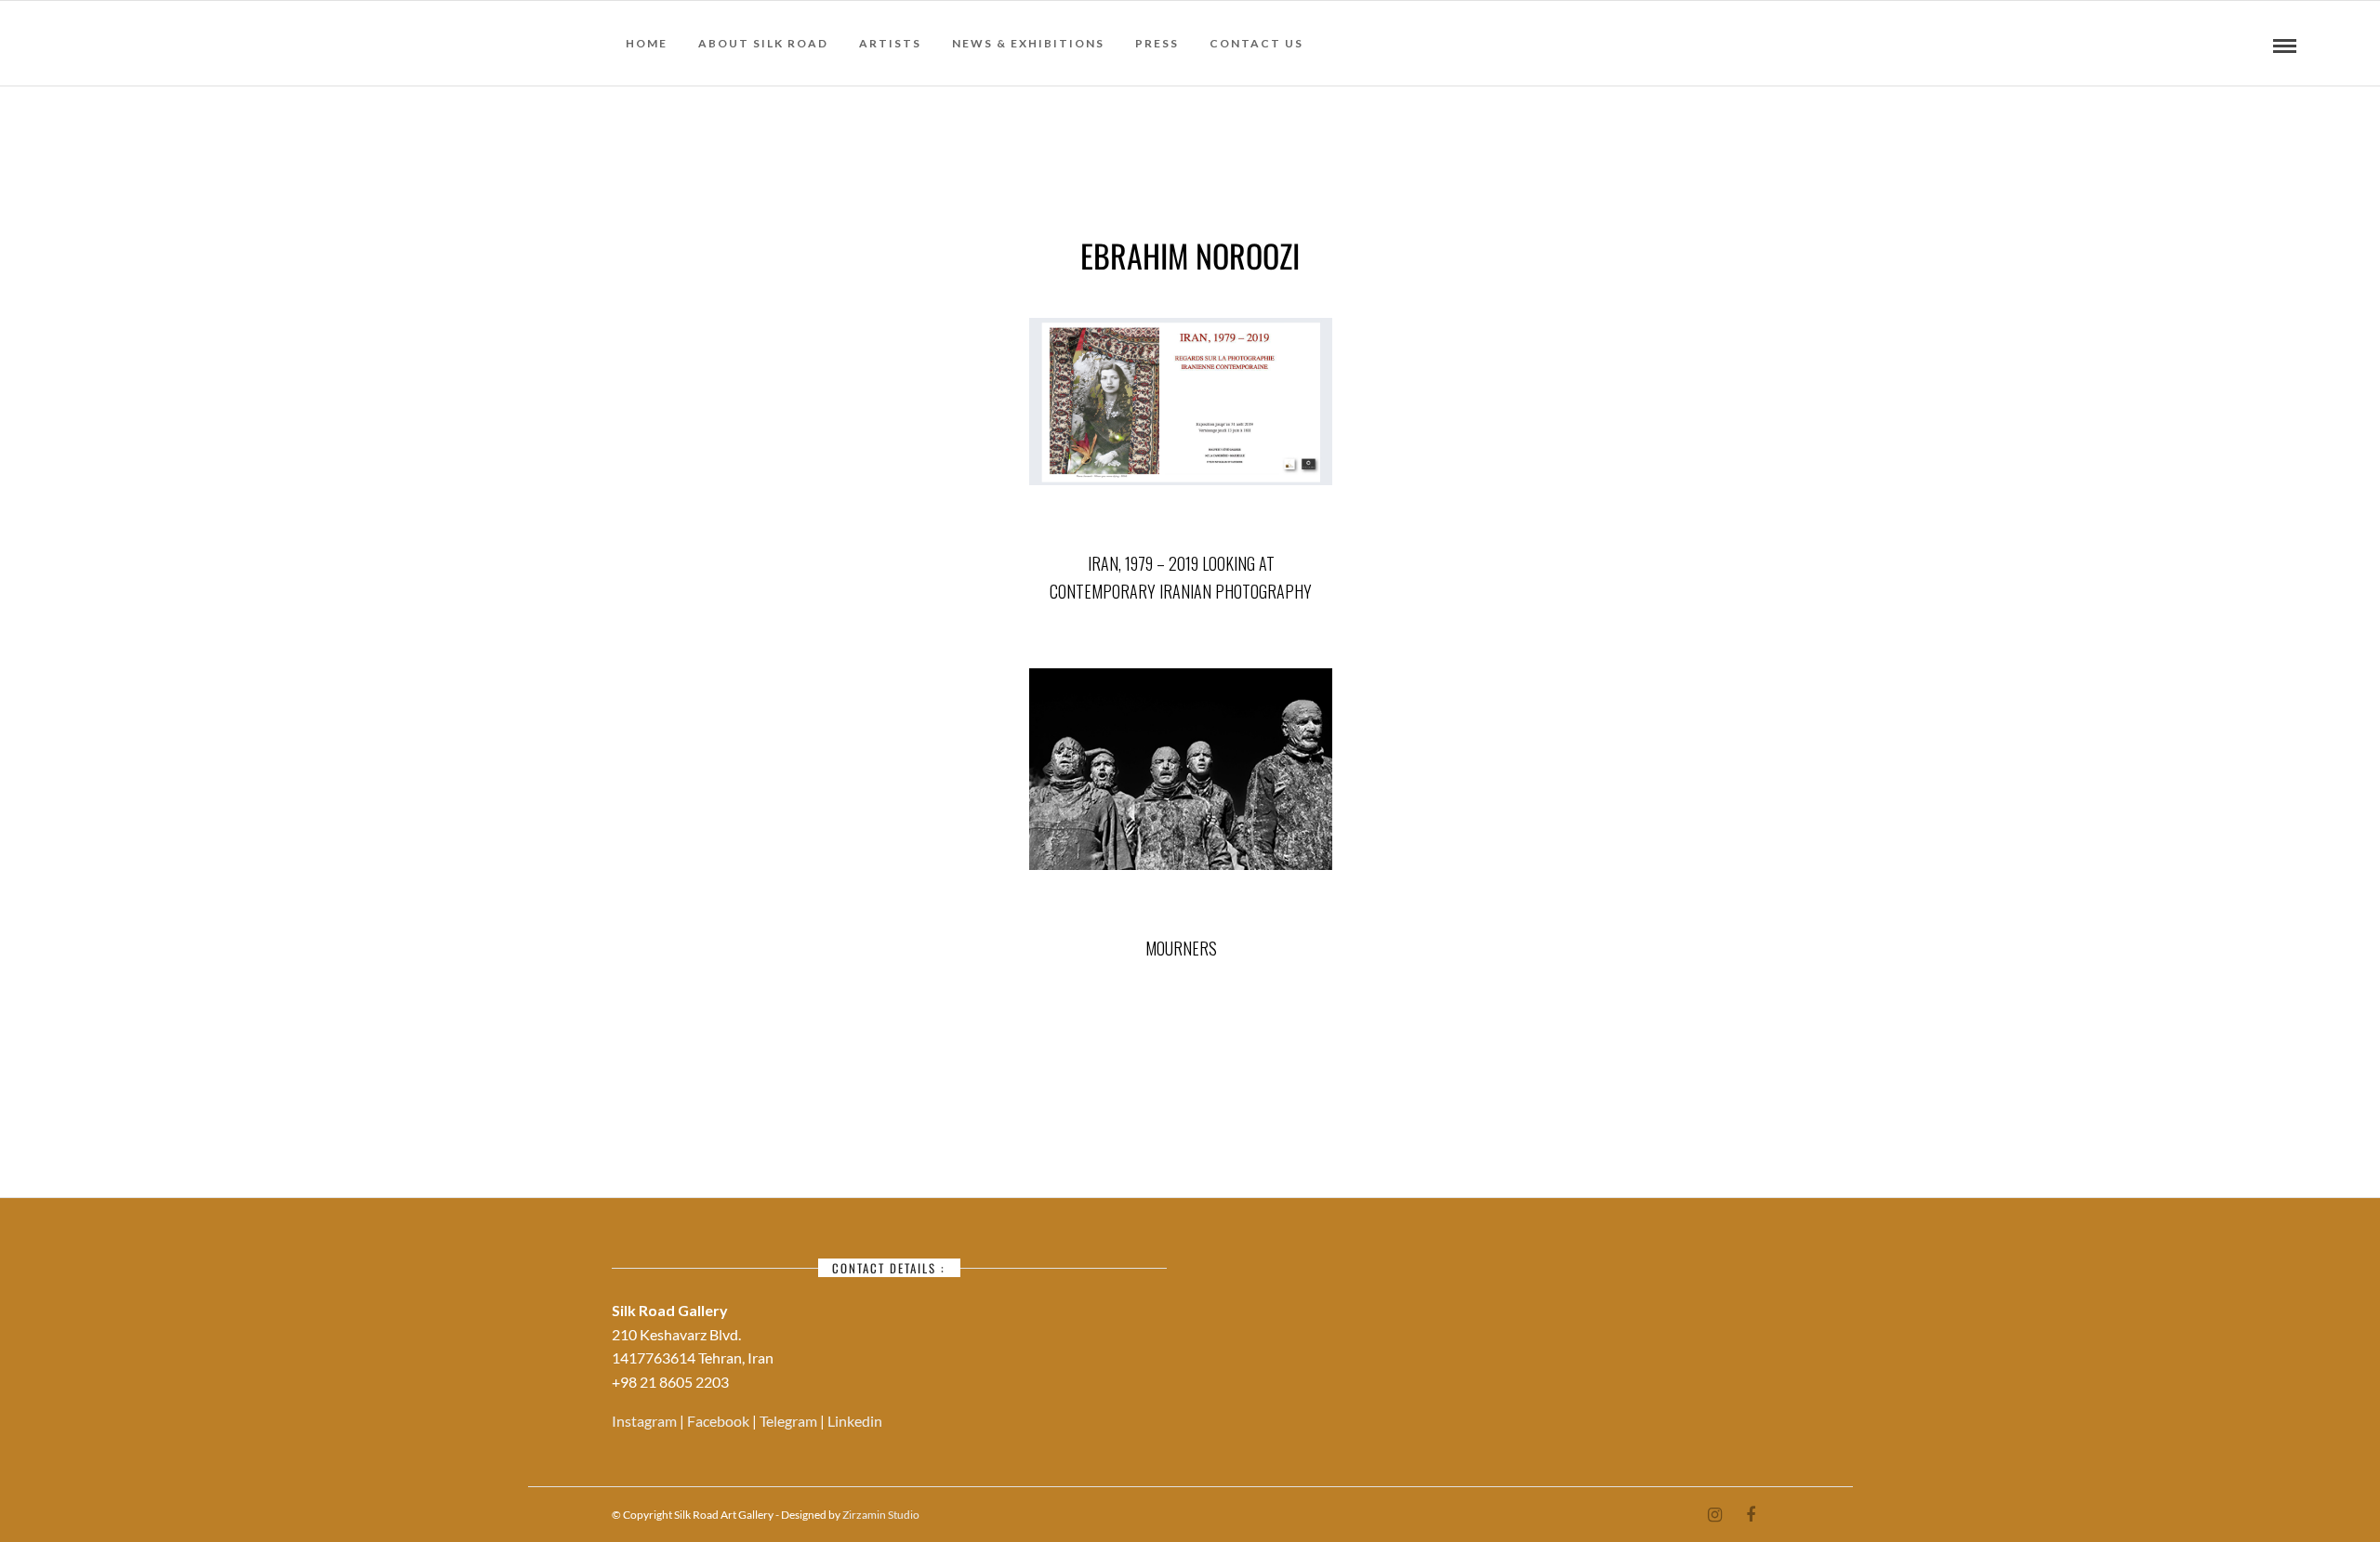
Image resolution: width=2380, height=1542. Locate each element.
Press (1157, 43)
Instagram (646, 1421)
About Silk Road (763, 43)
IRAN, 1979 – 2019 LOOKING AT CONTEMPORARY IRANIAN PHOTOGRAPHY (1181, 578)
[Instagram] (1714, 1515)
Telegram (790, 1421)
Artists (890, 43)
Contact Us (1256, 43)
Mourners (1181, 948)
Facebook (720, 1421)
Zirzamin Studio (881, 1515)
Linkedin (855, 1421)
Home (647, 43)
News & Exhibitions (1028, 43)
